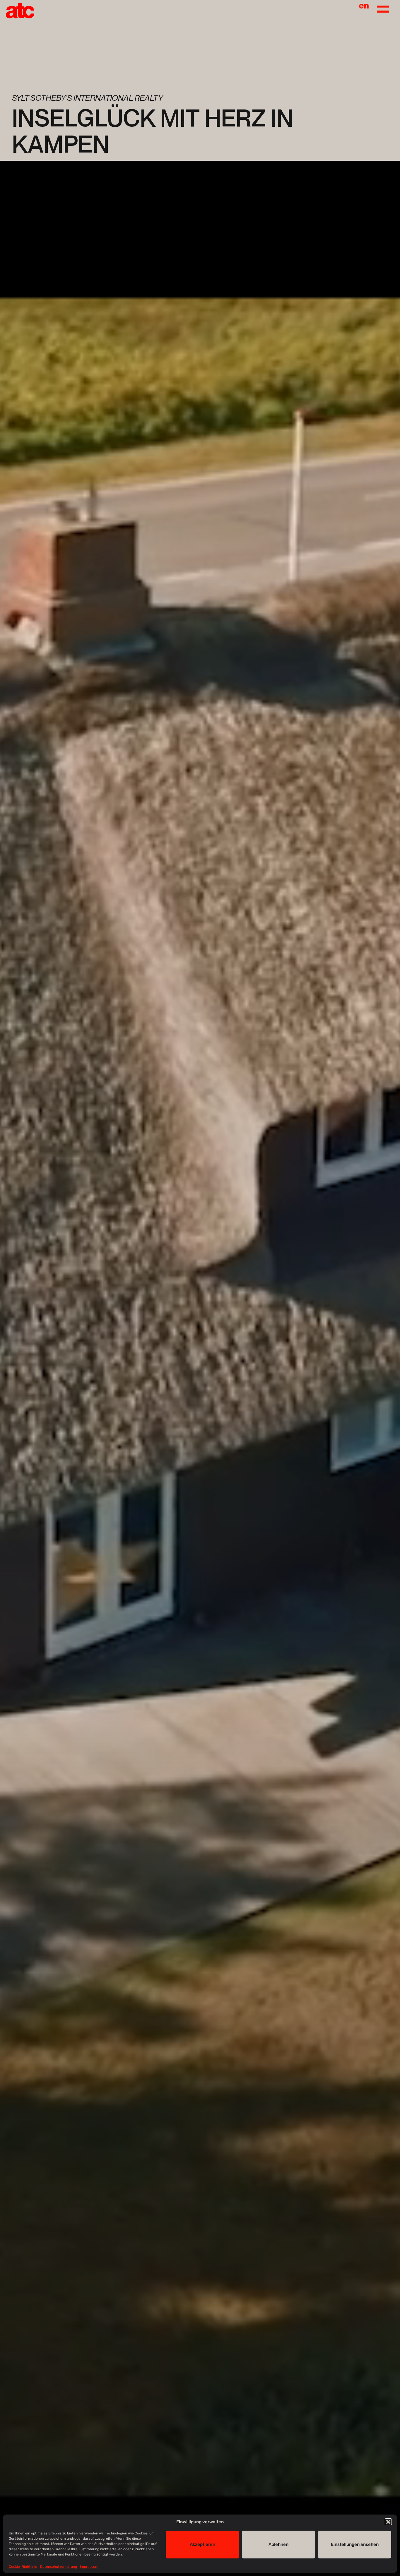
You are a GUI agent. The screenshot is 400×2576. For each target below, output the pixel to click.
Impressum (89, 2567)
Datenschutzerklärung (59, 2567)
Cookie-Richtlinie (23, 2567)
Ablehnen (278, 2544)
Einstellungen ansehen (355, 2544)
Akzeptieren (202, 2544)
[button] (388, 2522)
